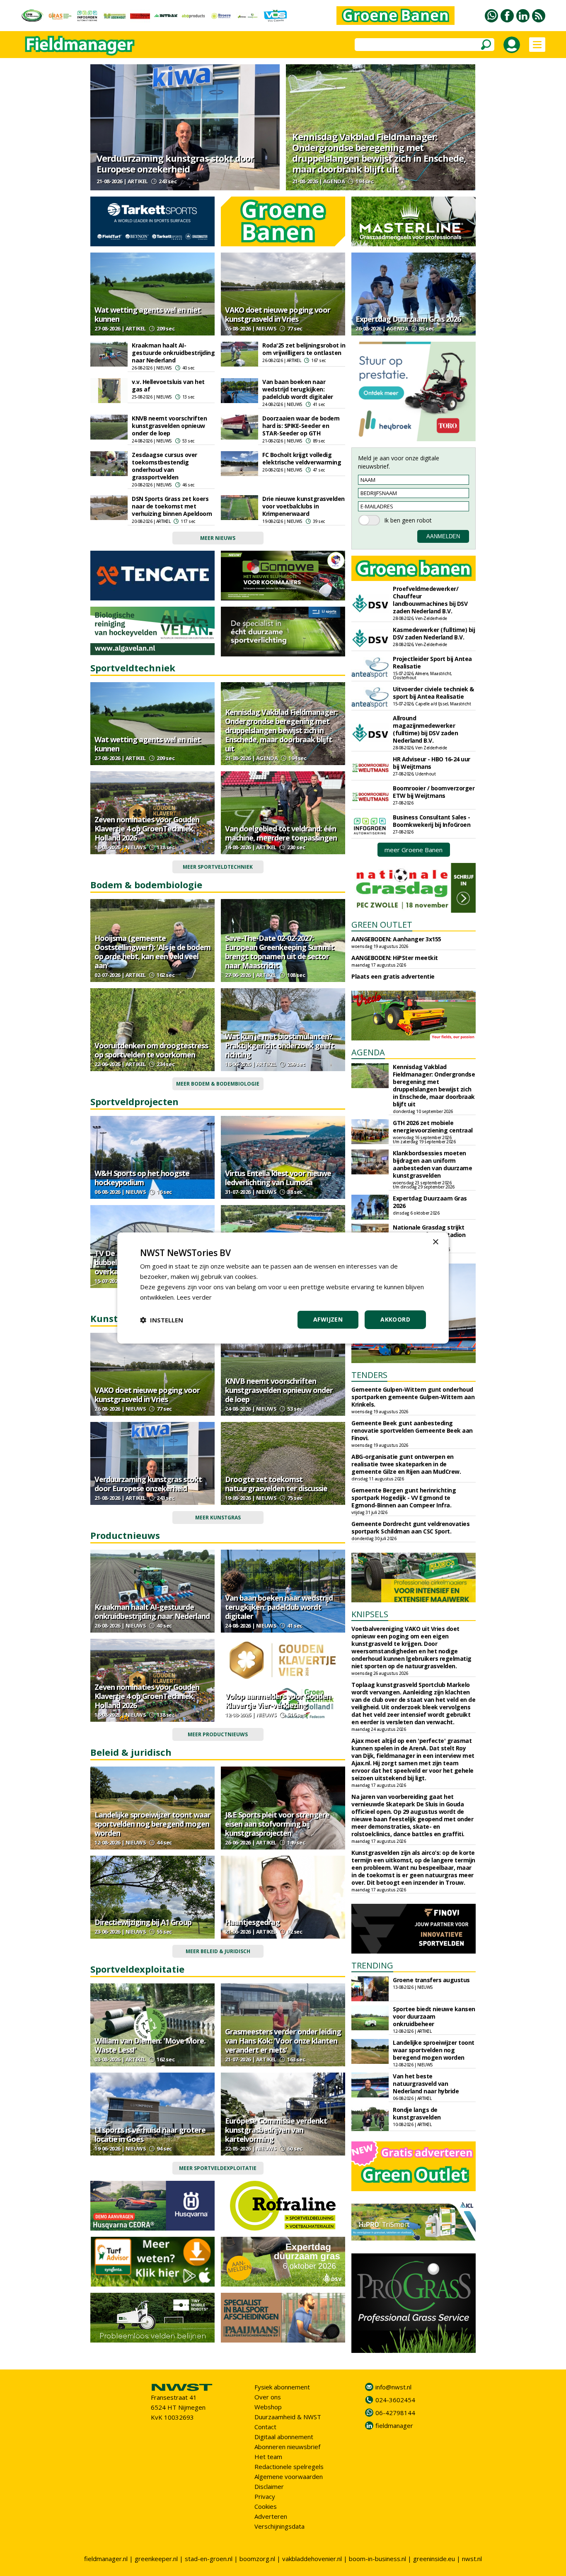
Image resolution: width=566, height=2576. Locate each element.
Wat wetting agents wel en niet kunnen (148, 314)
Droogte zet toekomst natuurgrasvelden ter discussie (276, 1484)
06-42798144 (395, 2413)
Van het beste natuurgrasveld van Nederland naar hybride (426, 2084)
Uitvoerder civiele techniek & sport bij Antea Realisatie (433, 693)
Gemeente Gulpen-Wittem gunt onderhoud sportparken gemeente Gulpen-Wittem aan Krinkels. (413, 1397)
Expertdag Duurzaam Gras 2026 (408, 319)
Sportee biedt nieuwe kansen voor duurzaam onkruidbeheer (434, 2016)
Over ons (268, 2397)
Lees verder (194, 1297)
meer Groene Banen (414, 850)
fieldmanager (394, 2425)
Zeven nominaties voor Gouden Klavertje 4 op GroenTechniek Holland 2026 (147, 829)
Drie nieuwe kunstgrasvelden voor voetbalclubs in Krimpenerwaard (304, 506)
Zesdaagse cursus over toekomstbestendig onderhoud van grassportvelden (164, 466)
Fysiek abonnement (282, 2387)
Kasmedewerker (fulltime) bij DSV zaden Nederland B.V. (434, 633)
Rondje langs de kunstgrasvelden (417, 2113)
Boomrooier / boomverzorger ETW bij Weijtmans (434, 792)
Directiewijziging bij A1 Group (143, 1922)
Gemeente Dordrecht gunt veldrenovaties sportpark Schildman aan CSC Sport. (410, 1527)
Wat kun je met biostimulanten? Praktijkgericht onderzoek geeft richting (279, 1045)
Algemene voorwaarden (289, 2476)
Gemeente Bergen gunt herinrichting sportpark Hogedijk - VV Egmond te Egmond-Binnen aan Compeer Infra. (404, 1498)
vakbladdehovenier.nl (312, 2559)
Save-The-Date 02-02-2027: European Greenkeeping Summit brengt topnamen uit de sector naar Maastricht (279, 952)
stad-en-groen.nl (209, 2559)
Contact (265, 2427)
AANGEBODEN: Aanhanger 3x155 (396, 939)
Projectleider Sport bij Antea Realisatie (432, 662)
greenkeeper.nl (156, 2559)
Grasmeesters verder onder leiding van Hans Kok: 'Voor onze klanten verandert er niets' (283, 2041)
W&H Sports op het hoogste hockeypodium (142, 1178)
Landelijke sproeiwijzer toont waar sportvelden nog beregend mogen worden (152, 1824)
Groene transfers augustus (431, 1980)
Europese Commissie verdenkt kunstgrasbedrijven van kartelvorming (276, 2130)
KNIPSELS (370, 1614)
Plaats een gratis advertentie (393, 976)
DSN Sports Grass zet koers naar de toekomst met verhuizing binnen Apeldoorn (172, 506)
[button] (162, 1320)
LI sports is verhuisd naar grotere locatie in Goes (150, 2134)
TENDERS (369, 1375)
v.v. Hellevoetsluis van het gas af (168, 385)
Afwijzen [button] (328, 1319)
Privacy (265, 2496)
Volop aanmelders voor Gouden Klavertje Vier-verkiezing (278, 1701)
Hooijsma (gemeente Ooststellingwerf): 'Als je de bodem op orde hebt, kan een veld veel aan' (152, 952)
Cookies (266, 2506)
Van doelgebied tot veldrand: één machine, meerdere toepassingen (281, 833)
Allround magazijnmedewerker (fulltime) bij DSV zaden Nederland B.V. (425, 729)
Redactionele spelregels (289, 2467)
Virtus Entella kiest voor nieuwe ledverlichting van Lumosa (278, 1178)
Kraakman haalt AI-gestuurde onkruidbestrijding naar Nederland (173, 353)
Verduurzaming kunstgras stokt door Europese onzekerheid (175, 163)
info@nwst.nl (393, 2387)
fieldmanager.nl (106, 2559)
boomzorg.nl (257, 2559)
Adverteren (271, 2516)
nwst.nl (472, 2559)
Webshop (268, 2407)
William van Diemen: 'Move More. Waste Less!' (150, 2045)
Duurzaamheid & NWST (288, 2417)
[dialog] (283, 1288)
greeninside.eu (434, 2559)
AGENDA (368, 1052)
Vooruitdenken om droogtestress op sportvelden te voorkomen (151, 1050)
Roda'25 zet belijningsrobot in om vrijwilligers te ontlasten (304, 349)
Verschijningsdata (279, 2526)
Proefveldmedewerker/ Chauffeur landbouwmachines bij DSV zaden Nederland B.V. (430, 600)
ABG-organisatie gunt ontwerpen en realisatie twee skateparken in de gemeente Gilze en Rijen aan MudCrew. (406, 1464)
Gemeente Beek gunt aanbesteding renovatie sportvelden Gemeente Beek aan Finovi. (412, 1430)
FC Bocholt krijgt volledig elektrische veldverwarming (302, 458)
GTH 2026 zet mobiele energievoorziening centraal (433, 1126)
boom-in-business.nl (377, 2559)
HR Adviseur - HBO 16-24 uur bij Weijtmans (432, 763)
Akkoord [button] (395, 1319)
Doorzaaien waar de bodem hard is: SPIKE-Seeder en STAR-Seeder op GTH (301, 426)
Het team (268, 2457)
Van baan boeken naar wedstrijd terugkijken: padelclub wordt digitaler (298, 389)
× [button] (435, 1242)
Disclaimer (269, 2486)
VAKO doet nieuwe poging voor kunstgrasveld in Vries (278, 314)
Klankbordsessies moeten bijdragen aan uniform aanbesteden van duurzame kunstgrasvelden (432, 1164)
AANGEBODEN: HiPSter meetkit (395, 958)
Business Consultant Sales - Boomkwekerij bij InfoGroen (432, 821)
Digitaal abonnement (284, 2437)
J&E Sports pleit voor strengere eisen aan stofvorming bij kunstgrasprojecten (277, 1824)
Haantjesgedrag (252, 1922)
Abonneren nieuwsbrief (287, 2447)
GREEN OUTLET (382, 925)
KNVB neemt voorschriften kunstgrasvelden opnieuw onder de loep (169, 426)
